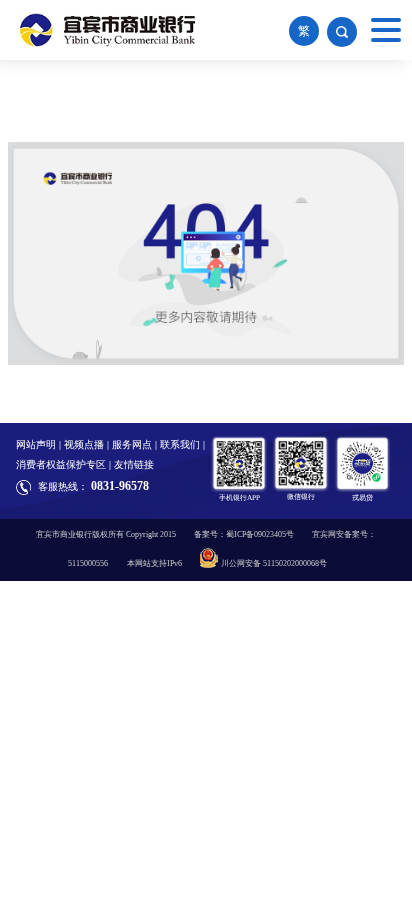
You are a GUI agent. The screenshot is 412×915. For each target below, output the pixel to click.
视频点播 (84, 444)
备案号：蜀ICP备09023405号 (244, 534)
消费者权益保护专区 (61, 464)
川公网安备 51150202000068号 (274, 563)
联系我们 (180, 444)
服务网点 (132, 444)
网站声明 (36, 444)
